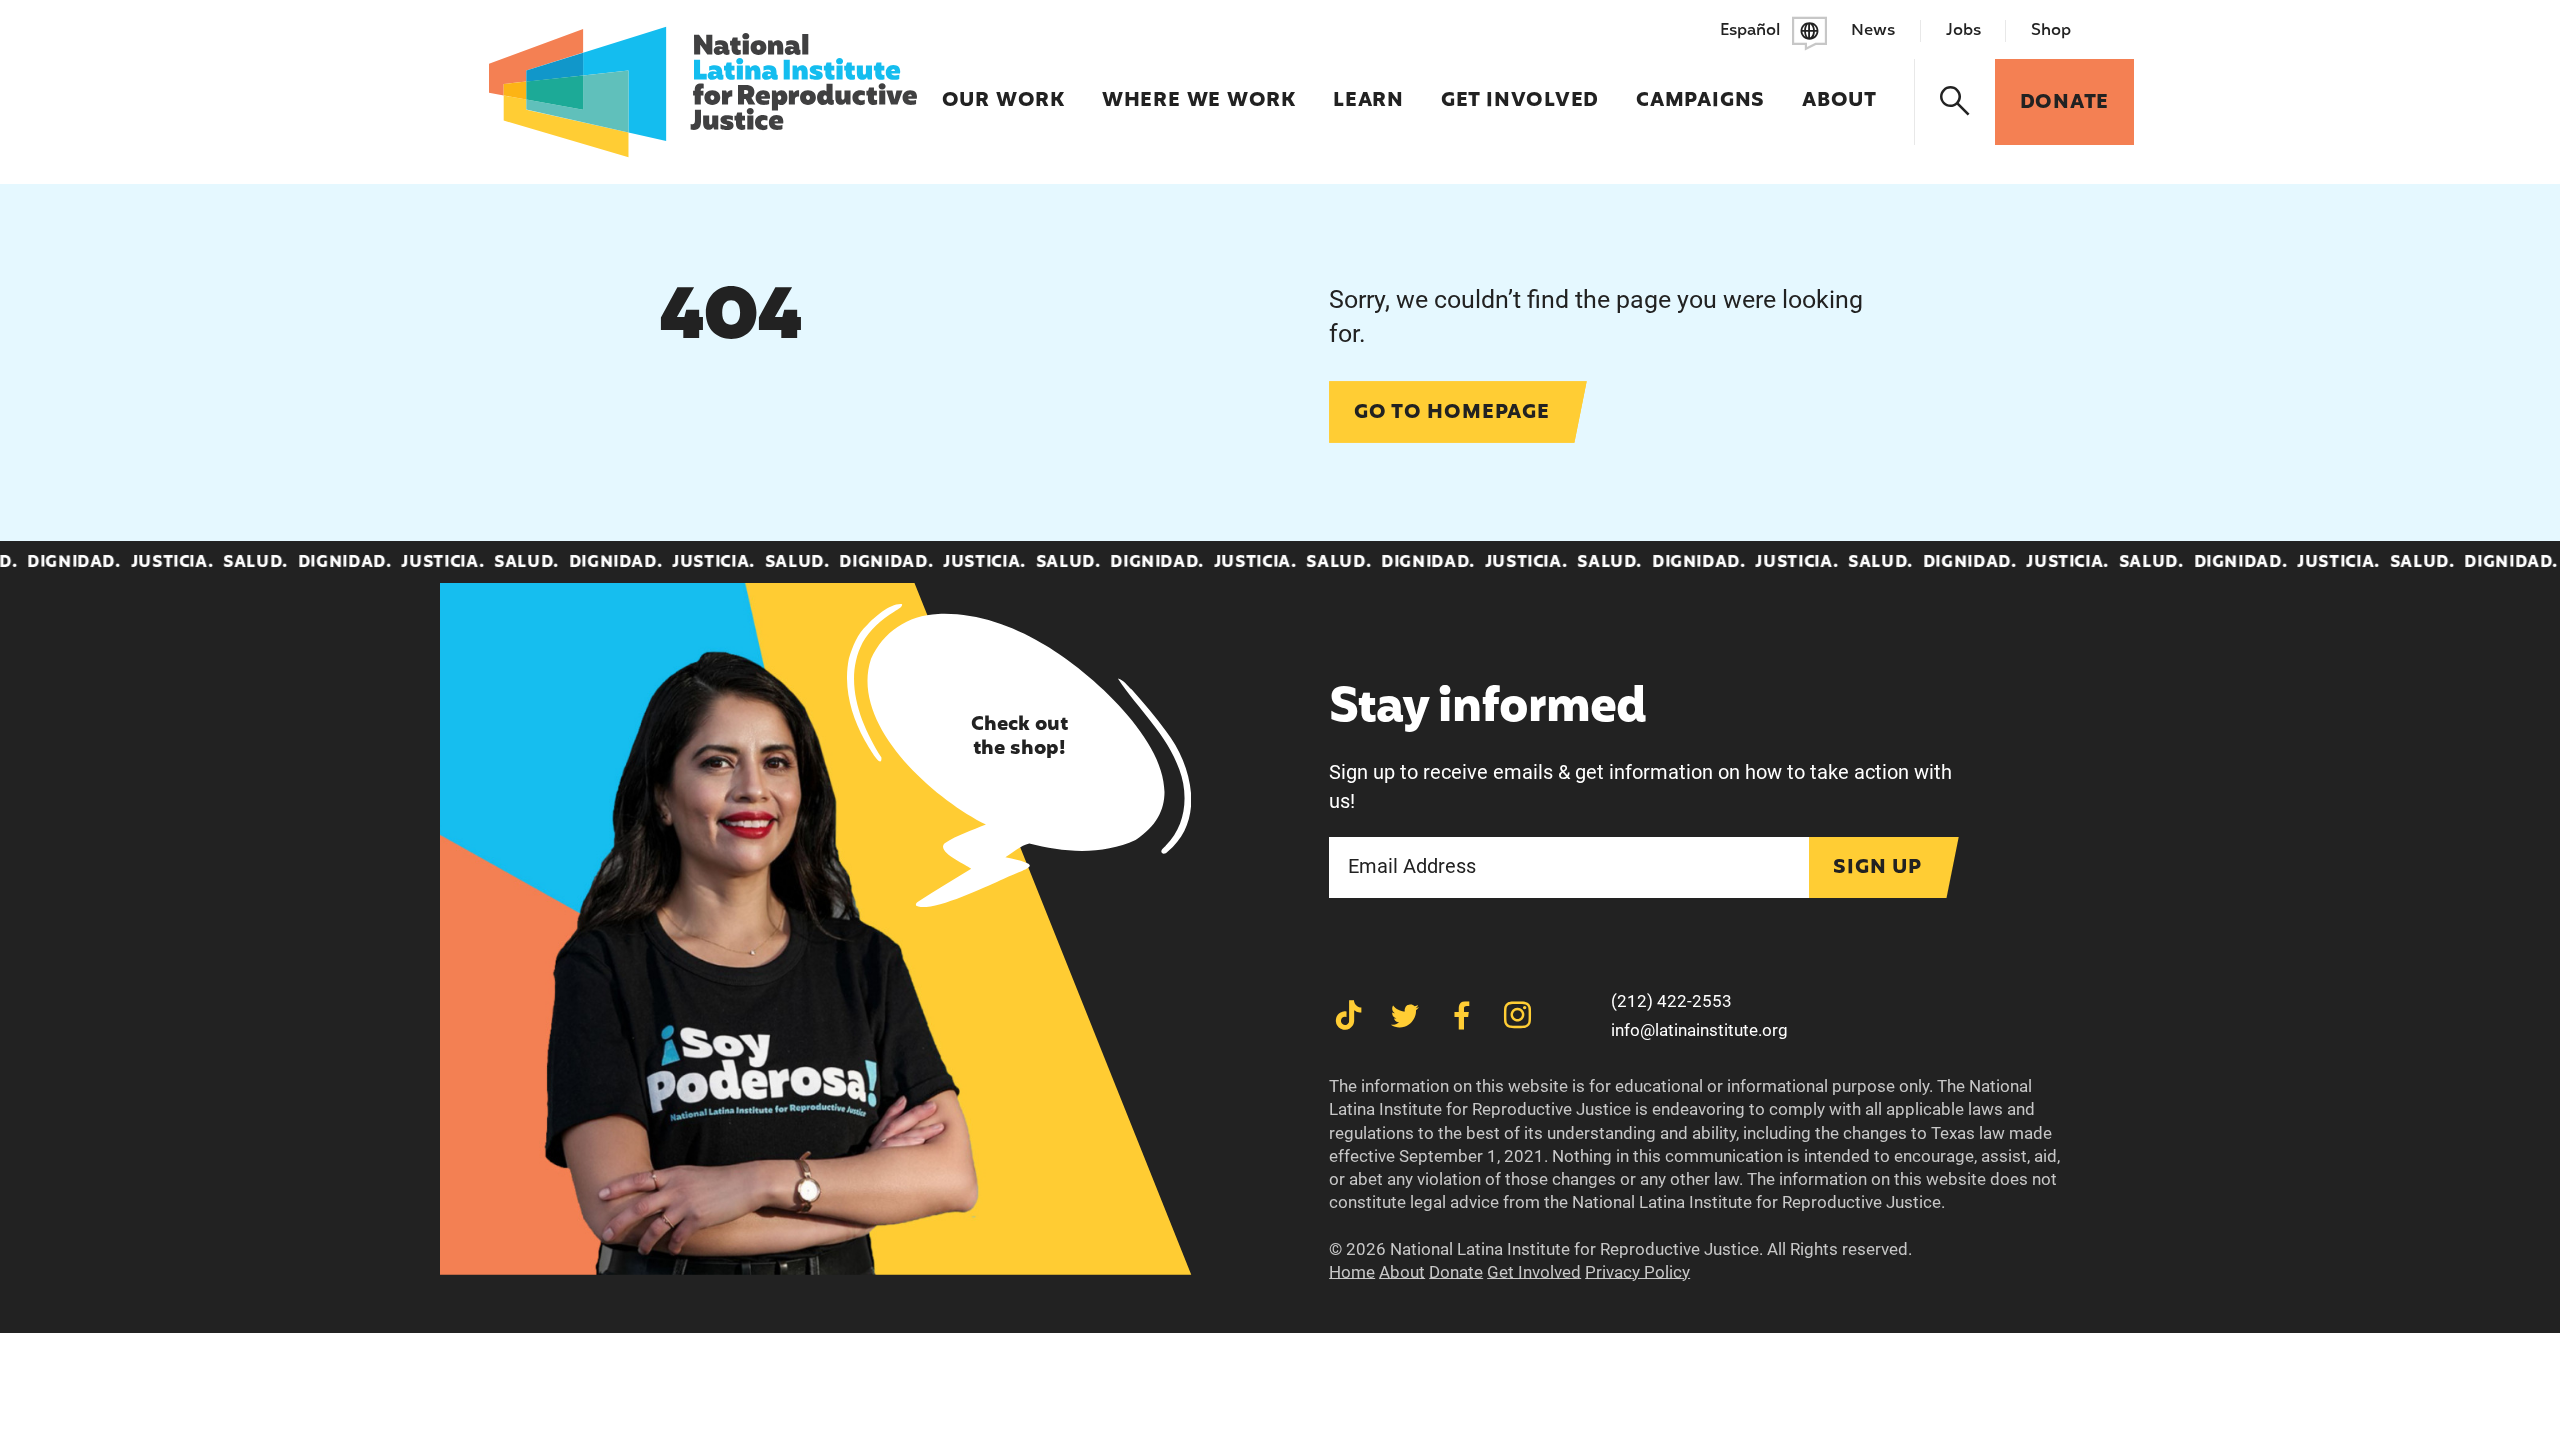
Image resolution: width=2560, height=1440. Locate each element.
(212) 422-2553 (1671, 1001)
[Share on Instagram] (1517, 1015)
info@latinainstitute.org (1699, 1030)
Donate (1456, 1272)
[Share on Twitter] (1404, 1015)
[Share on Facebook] (1461, 1015)
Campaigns (1700, 88)
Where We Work (1199, 88)
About (1839, 88)
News (1873, 31)
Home (1352, 1272)
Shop (2051, 31)
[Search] (1955, 102)
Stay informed (1487, 709)
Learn (1368, 88)
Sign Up (1877, 868)
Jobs (1963, 31)
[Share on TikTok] (1348, 1015)
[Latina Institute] (702, 92)
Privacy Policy (1637, 1272)
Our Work (1003, 88)
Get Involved (1520, 88)
